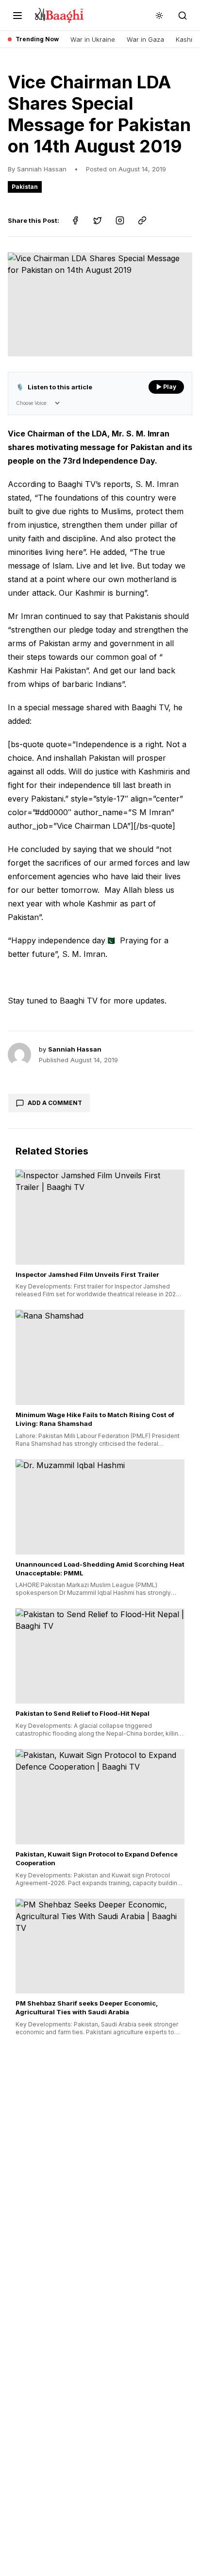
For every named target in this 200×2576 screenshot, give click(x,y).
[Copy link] (142, 220)
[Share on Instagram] (120, 220)
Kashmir (188, 39)
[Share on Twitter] (98, 220)
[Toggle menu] (17, 16)
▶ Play (166, 387)
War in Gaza (145, 39)
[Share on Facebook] (75, 220)
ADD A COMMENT (55, 1103)
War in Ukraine (93, 39)
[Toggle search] (183, 16)
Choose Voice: (32, 403)
